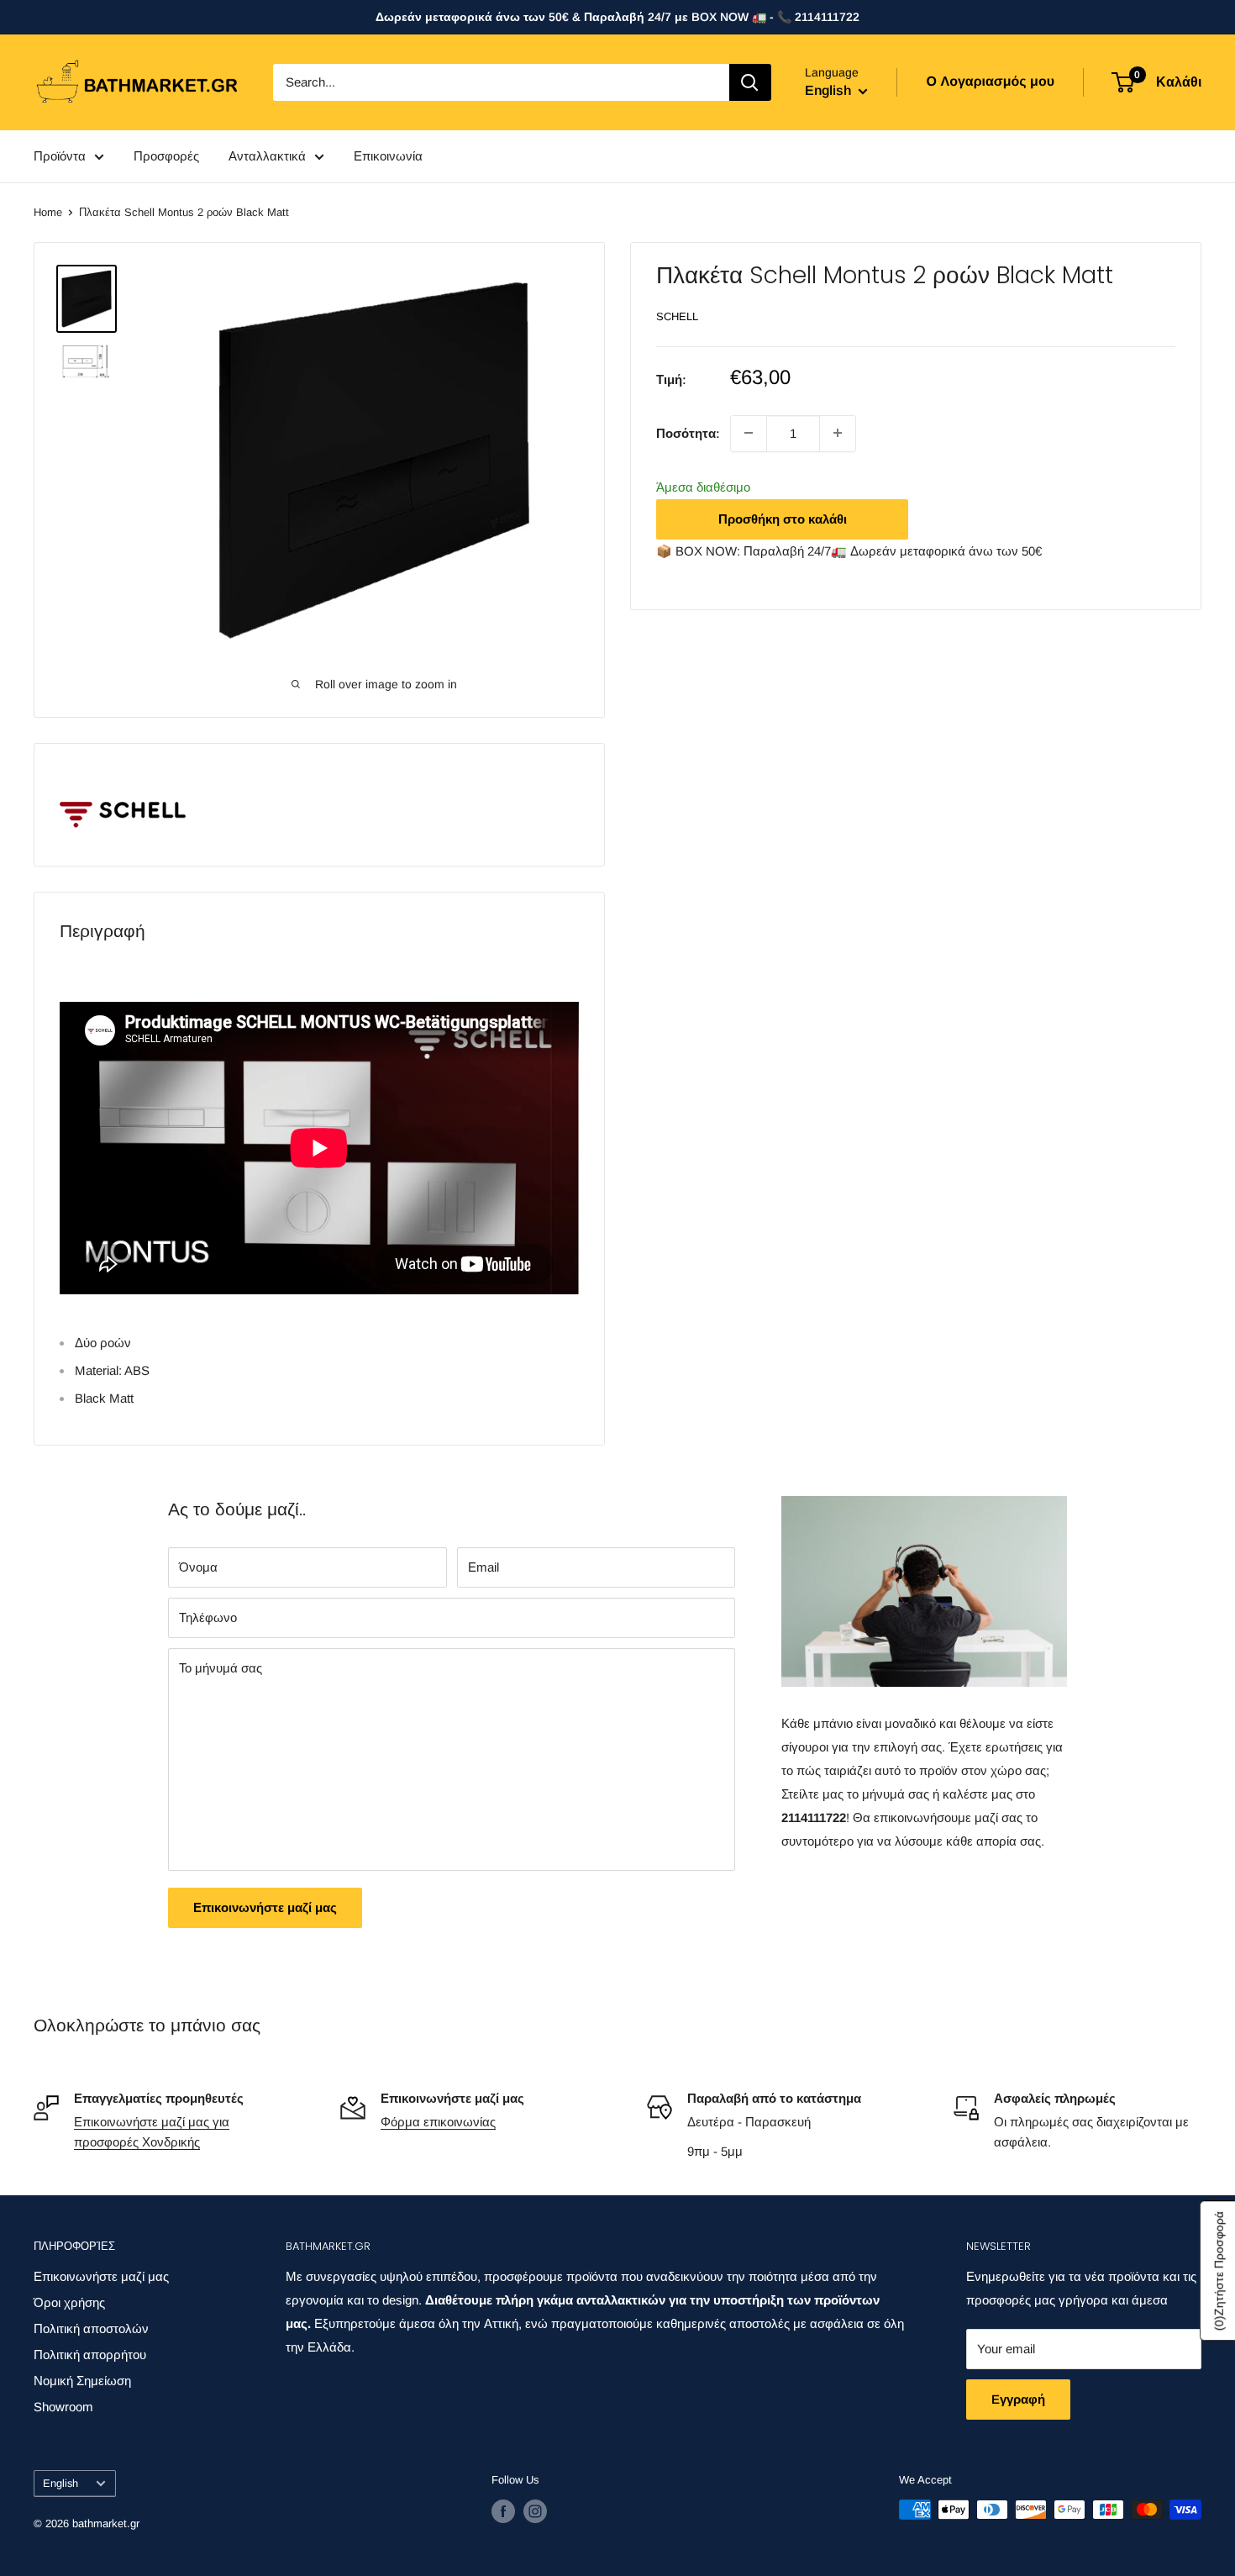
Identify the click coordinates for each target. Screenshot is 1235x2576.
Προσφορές (166, 156)
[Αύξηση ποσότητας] (838, 433)
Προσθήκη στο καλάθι (783, 518)
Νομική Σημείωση (82, 2381)
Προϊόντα (60, 156)
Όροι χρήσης (69, 2302)
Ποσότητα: (688, 432)
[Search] (750, 82)
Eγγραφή (1018, 2399)
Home (48, 212)
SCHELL (677, 316)
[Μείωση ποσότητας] (749, 433)
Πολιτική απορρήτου (90, 2355)
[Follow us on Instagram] (535, 2511)
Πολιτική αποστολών (91, 2328)
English (60, 2483)
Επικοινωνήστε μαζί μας (265, 1907)
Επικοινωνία (388, 156)
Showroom (63, 2407)
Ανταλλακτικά (267, 156)
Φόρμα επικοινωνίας (438, 2122)
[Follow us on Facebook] (503, 2511)
